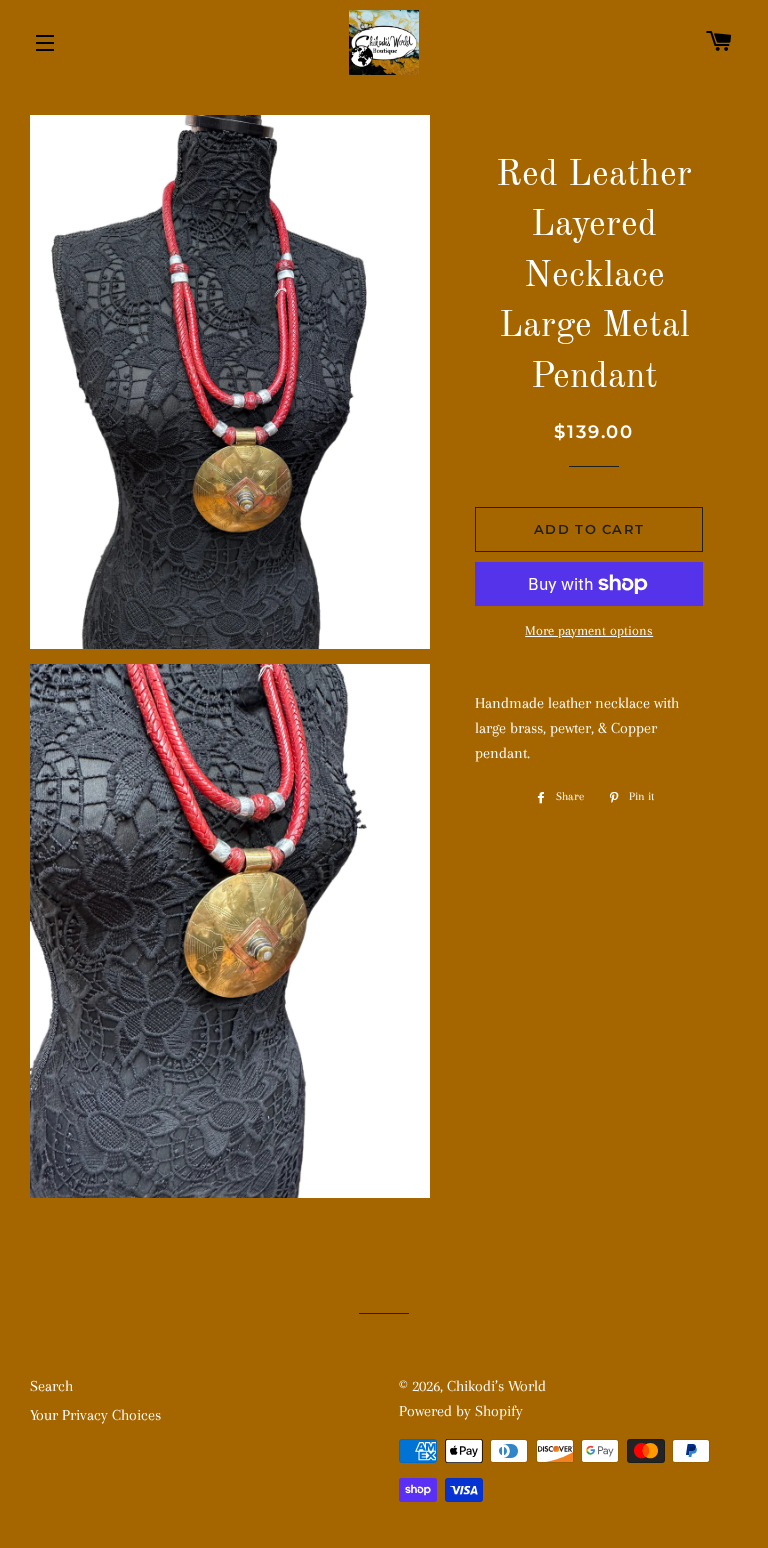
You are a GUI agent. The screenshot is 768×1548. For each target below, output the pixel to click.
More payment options (589, 630)
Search (51, 1386)
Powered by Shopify (461, 1411)
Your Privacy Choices (95, 1415)
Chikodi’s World (496, 1386)
